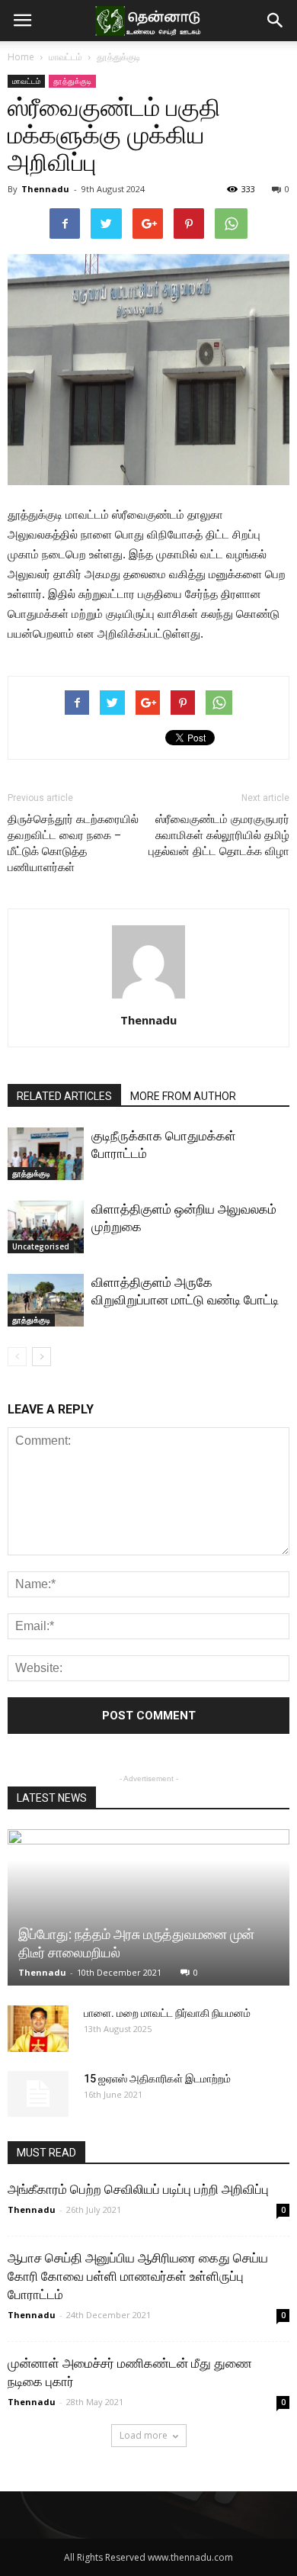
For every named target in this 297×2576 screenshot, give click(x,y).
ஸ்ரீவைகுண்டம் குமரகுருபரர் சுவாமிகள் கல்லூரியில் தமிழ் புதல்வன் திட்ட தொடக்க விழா (219, 835)
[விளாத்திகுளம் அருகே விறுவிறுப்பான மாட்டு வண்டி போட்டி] (46, 1300)
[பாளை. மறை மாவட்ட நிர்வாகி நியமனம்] (38, 2029)
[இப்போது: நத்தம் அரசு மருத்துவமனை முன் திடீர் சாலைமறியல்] (148, 1907)
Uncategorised (41, 1246)
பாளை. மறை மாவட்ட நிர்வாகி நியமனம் (167, 2013)
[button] (276, 21)
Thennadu (45, 189)
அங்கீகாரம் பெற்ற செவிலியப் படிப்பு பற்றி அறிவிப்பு (138, 2189)
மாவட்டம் (65, 57)
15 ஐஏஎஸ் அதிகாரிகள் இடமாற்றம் (157, 2079)
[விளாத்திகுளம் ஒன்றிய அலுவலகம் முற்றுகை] (46, 1227)
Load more (144, 2435)
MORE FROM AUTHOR (183, 1096)
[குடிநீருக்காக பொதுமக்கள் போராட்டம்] (46, 1154)
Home (21, 57)
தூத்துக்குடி (118, 57)
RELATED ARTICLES (64, 1096)
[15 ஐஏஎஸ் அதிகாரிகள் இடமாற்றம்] (38, 2094)
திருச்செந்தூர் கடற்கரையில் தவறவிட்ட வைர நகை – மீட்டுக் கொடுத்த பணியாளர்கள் (73, 843)
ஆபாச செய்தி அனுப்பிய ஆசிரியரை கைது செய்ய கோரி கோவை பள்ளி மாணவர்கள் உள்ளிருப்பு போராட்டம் (138, 2276)
